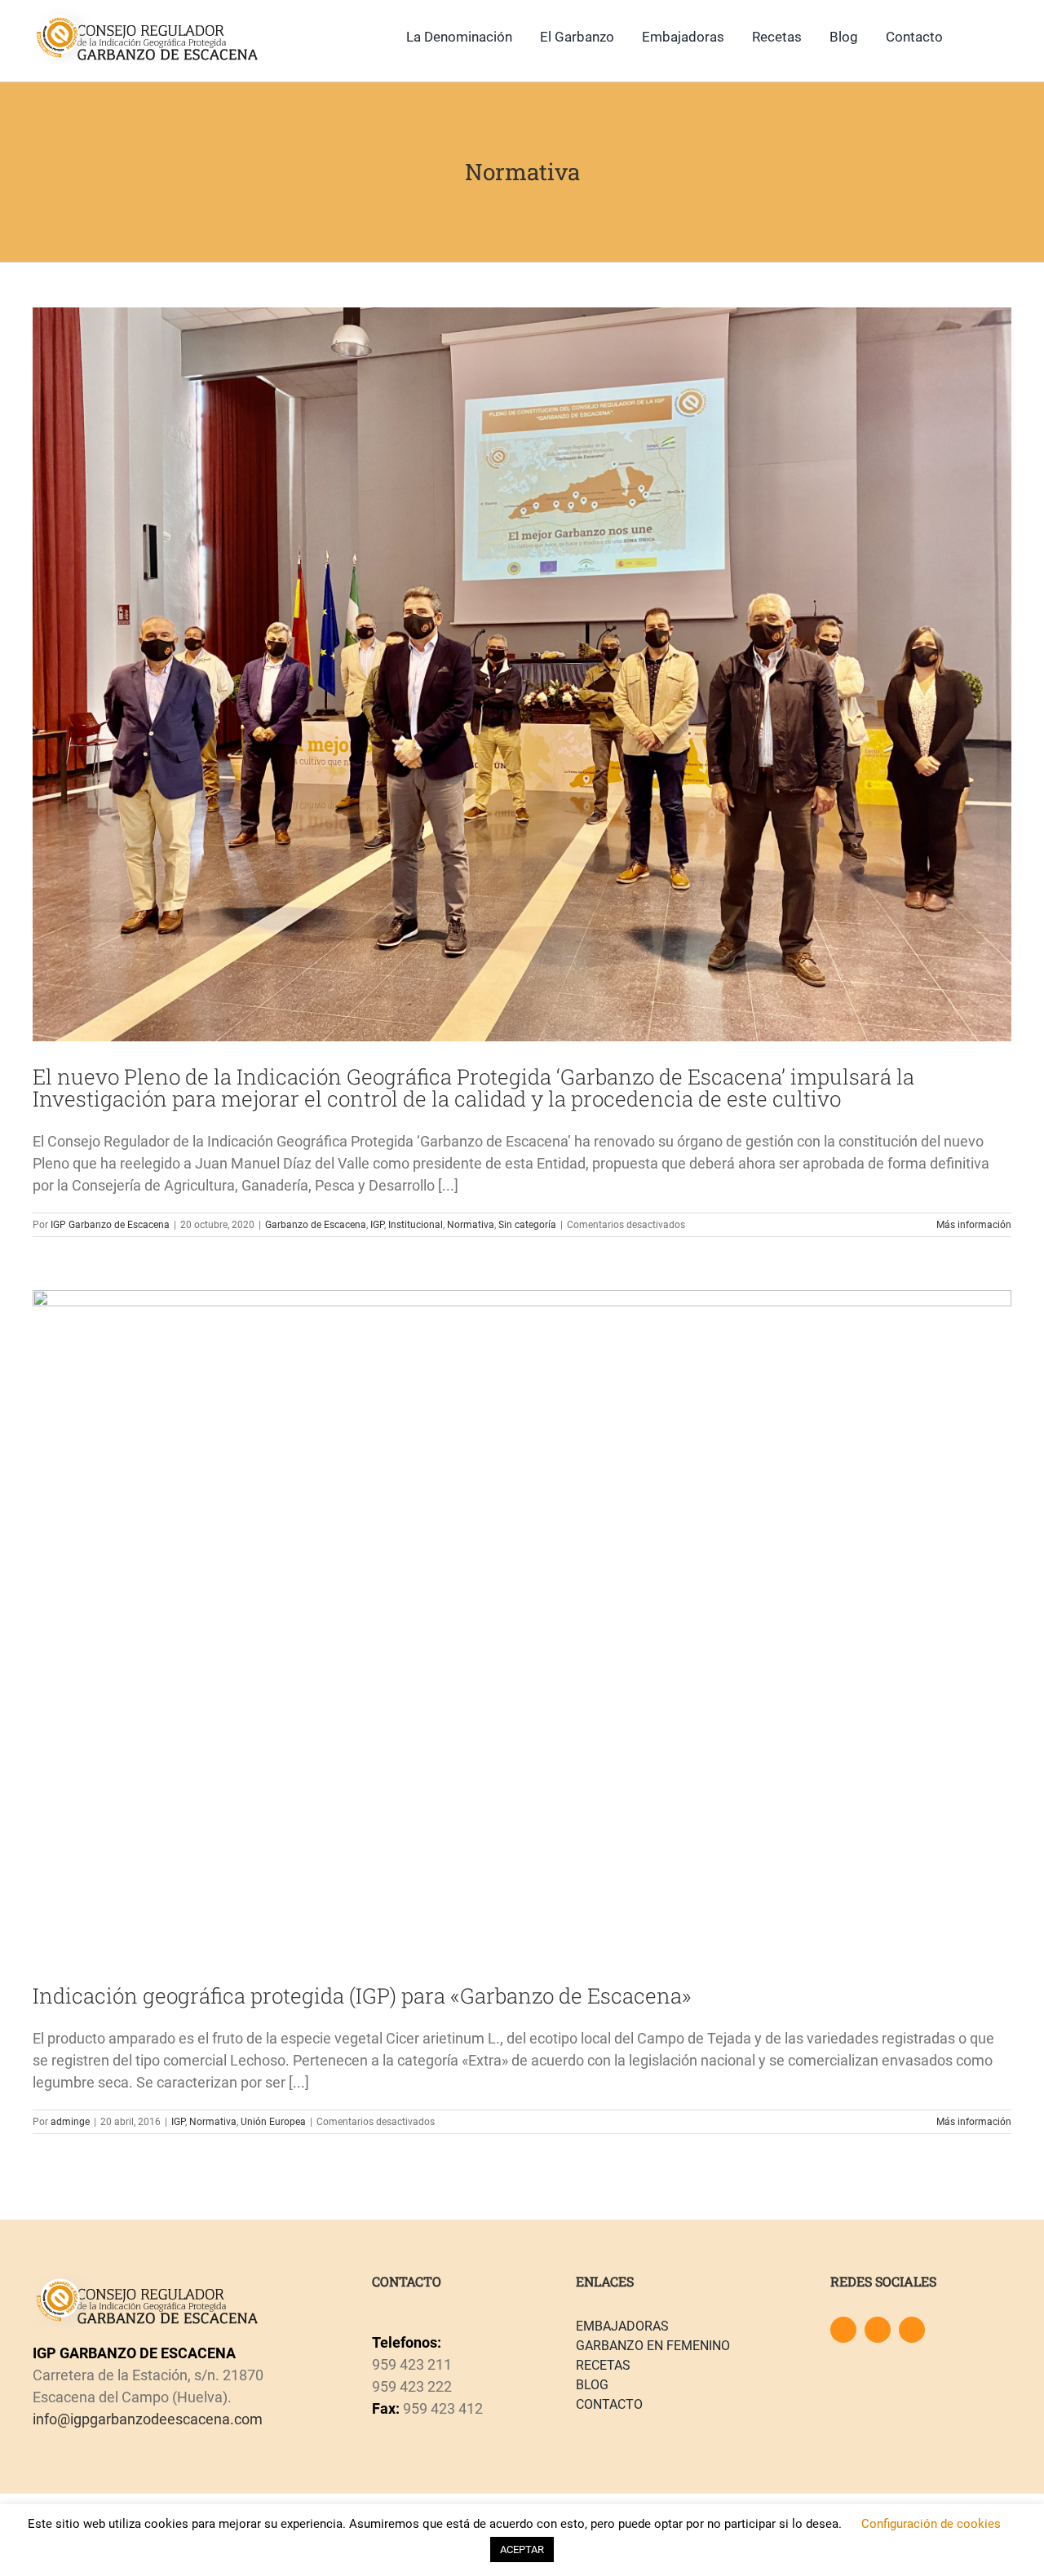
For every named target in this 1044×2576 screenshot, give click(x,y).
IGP (377, 1225)
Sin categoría (527, 1225)
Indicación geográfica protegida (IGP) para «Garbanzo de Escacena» (362, 1995)
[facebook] (843, 2330)
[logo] (146, 15)
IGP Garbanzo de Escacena (110, 1225)
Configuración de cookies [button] (931, 2524)
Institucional (416, 1225)
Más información (974, 1225)
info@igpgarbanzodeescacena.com (148, 2419)
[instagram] (878, 2330)
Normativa (471, 1225)
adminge (70, 2122)
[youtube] (912, 2330)
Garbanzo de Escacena (316, 1225)
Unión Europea (273, 2122)
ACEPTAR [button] (522, 2549)
